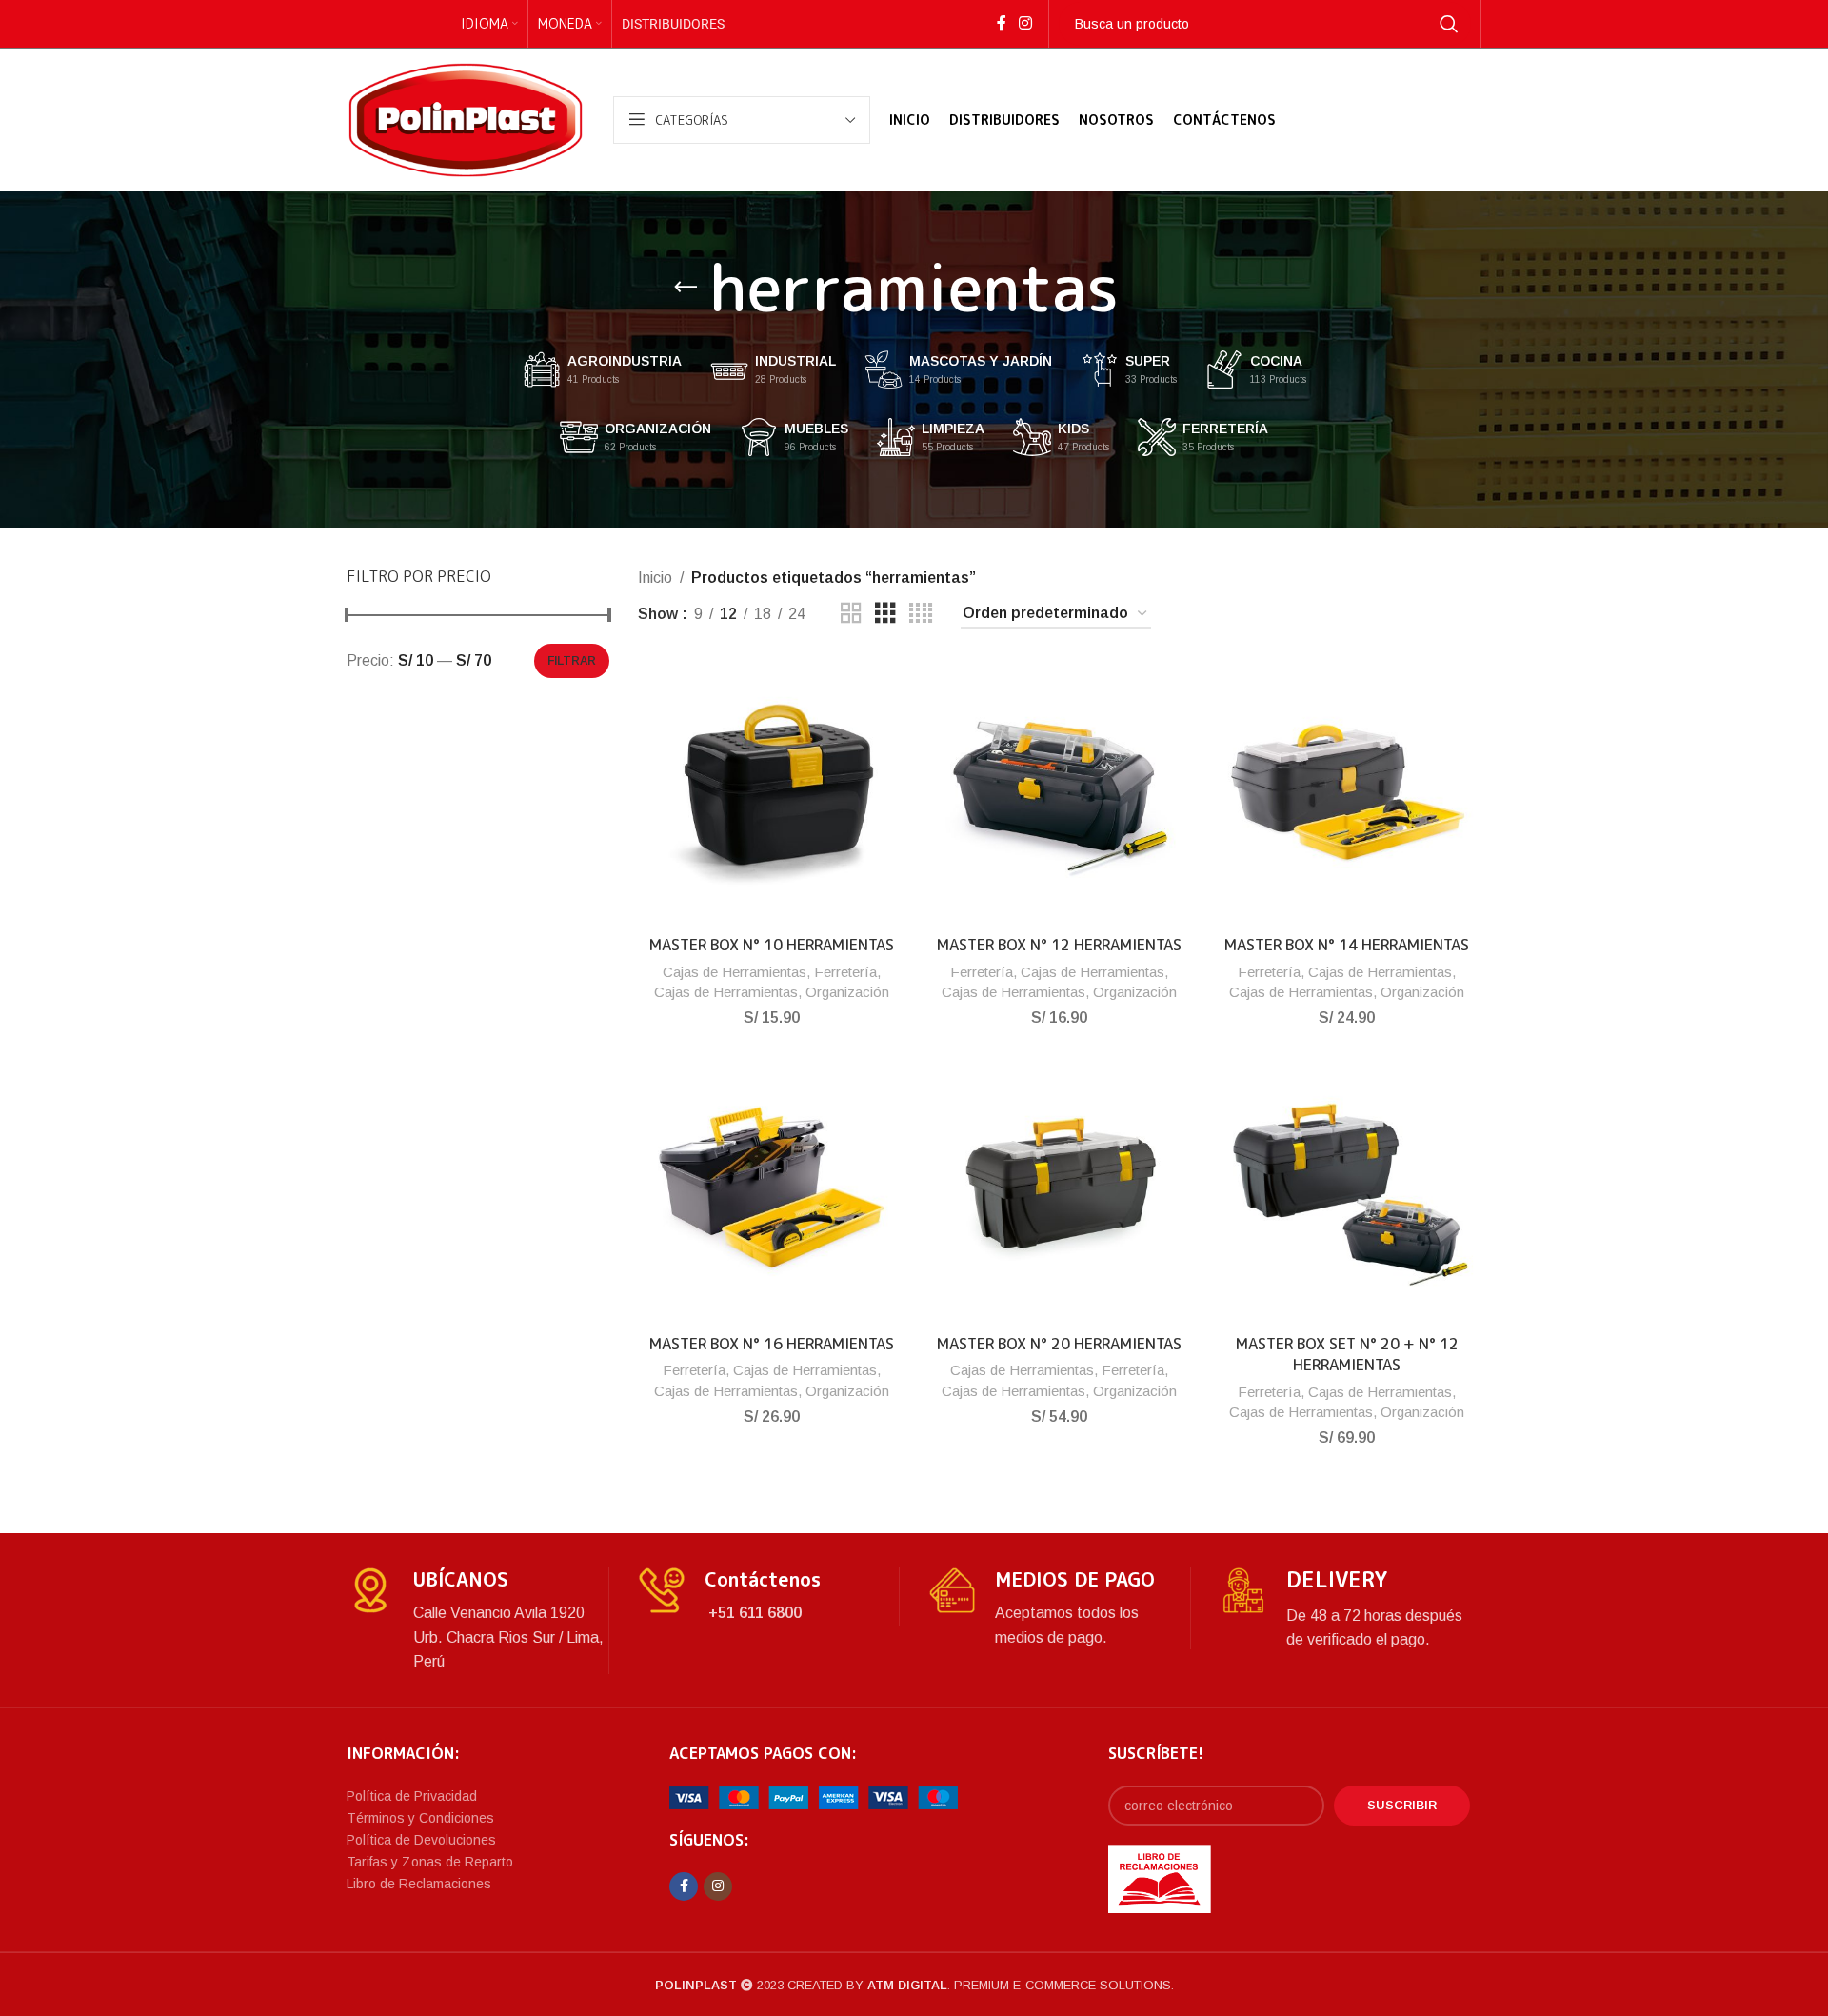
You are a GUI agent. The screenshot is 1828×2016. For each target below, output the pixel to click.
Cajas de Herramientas (735, 972)
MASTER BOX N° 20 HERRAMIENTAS (1059, 1344)
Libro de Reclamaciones (419, 1884)
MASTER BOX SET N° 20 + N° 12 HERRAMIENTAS (1347, 1354)
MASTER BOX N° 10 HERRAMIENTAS (772, 945)
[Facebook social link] (1001, 23)
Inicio (655, 578)
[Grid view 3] (885, 614)
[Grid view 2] (851, 614)
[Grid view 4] (921, 614)
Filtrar (572, 661)
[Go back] (685, 288)
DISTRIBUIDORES (673, 24)
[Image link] (814, 1797)
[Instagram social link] (1025, 23)
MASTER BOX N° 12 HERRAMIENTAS (1059, 945)
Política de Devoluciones (421, 1840)
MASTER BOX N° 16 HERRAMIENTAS (772, 1344)
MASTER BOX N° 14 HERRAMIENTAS (1347, 945)
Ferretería (845, 972)
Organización (847, 992)
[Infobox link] (477, 1620)
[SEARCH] (1449, 24)
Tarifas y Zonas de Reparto (430, 1862)
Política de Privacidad (412, 1796)
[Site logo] (466, 119)
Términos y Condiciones (420, 1818)
